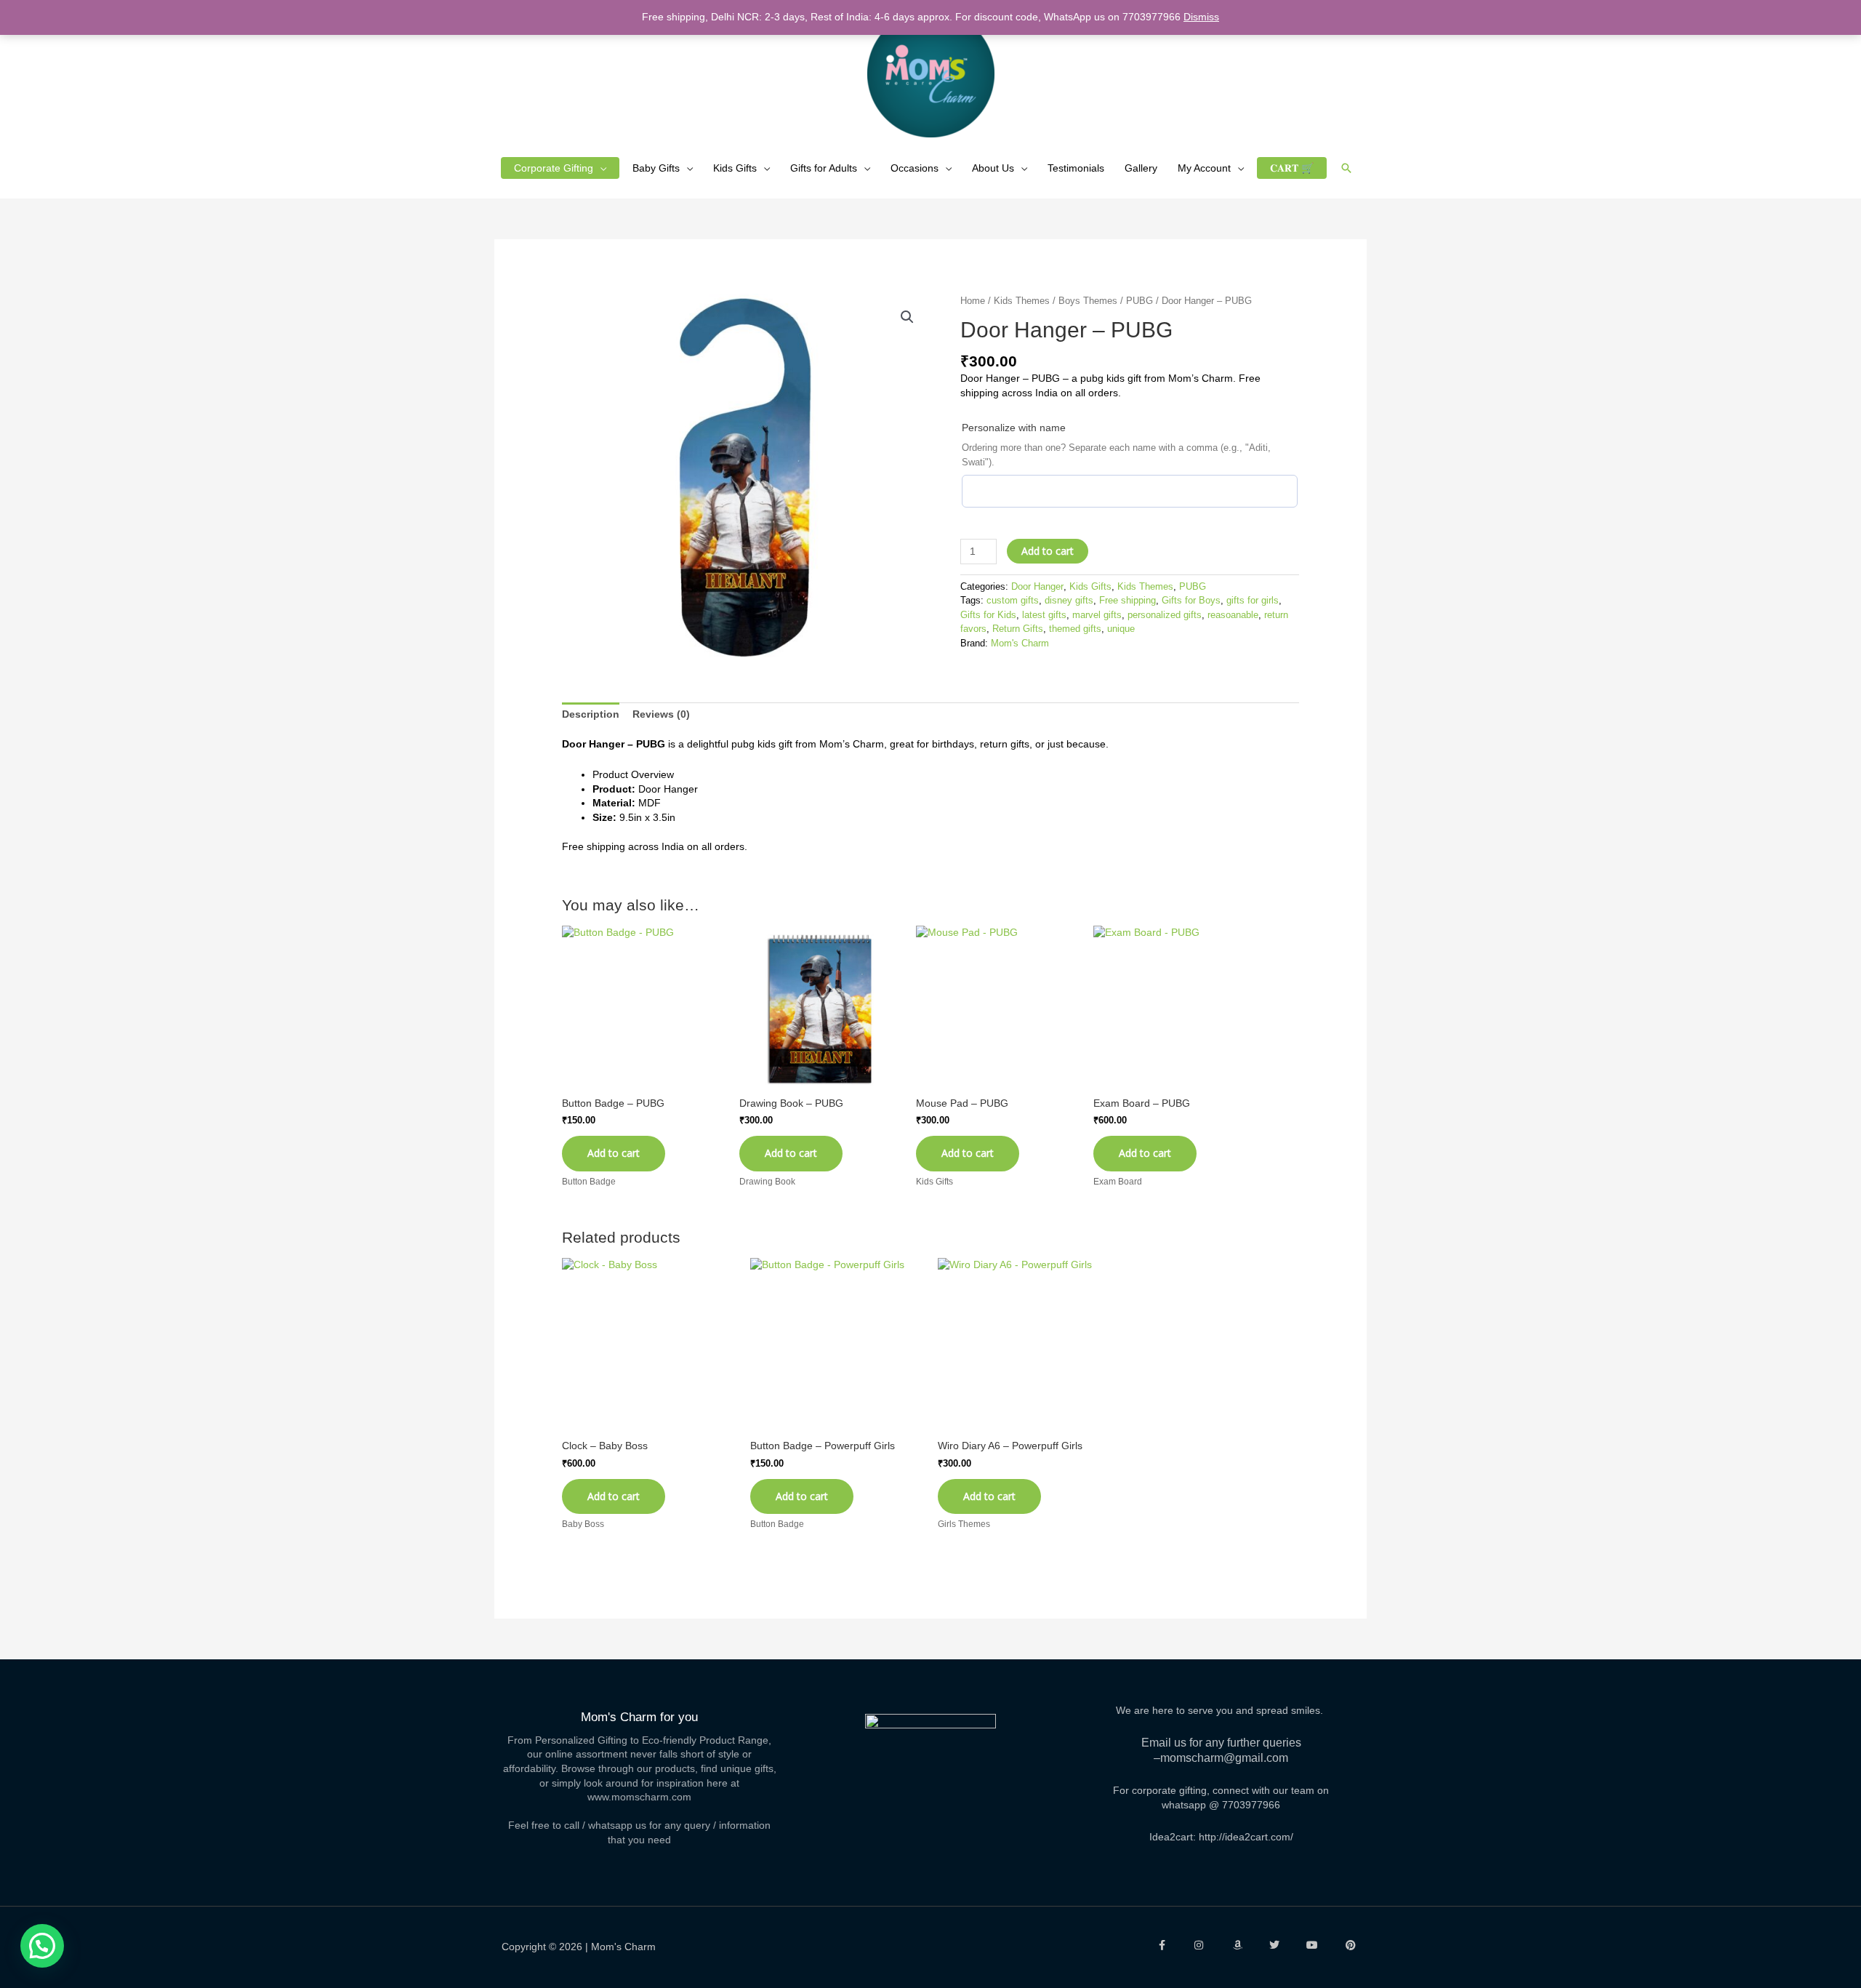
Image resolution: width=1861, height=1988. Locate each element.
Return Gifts (1018, 629)
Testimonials (1076, 168)
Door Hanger (1037, 587)
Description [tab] (591, 714)
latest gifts (1044, 615)
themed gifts (1075, 629)
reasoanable (1233, 615)
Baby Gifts (656, 168)
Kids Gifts (735, 168)
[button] (1346, 168)
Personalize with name (1014, 428)
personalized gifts (1165, 615)
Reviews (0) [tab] (661, 714)
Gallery (1141, 168)
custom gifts (1013, 601)
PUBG (1139, 301)
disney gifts (1069, 601)
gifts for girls (1253, 601)
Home (973, 301)
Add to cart (1048, 551)
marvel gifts (1097, 615)
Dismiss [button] (1201, 17)
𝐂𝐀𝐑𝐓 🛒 (1292, 168)
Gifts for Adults (824, 168)
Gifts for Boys (1191, 601)
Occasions (915, 168)
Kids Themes (1022, 301)
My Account (1204, 168)
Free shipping (1128, 601)
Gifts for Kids (988, 615)
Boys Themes (1088, 301)
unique (1121, 629)
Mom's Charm (1020, 644)
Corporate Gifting (554, 168)
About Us (993, 168)
